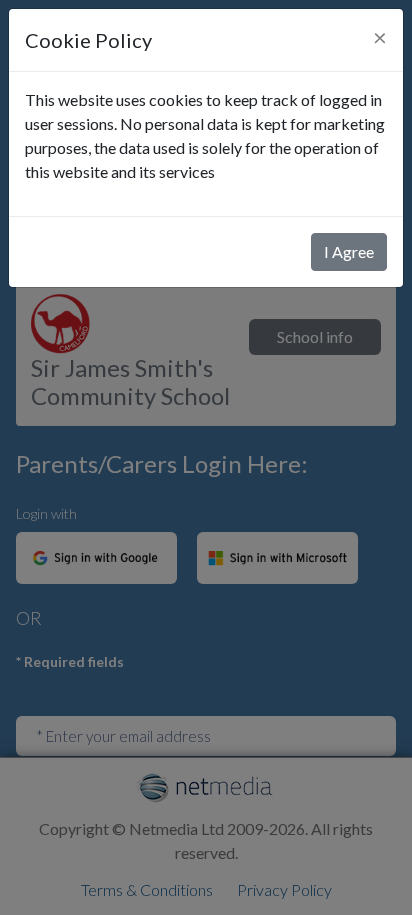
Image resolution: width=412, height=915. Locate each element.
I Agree (349, 251)
